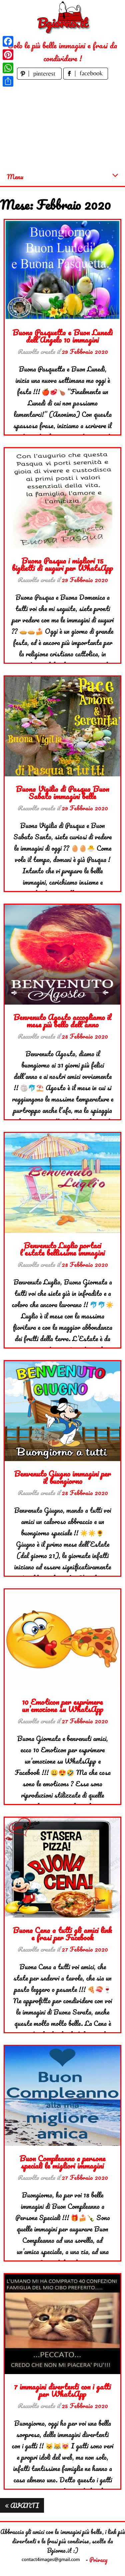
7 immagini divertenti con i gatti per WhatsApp (62, 2390)
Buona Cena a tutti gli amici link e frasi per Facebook (62, 1933)
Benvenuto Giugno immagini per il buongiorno (62, 1477)
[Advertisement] (62, 124)
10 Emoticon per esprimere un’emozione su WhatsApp (63, 1705)
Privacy (98, 2560)
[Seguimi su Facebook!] (86, 77)
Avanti (24, 2505)
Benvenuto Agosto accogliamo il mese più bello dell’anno (62, 1020)
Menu (15, 177)
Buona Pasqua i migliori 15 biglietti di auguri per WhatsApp (62, 564)
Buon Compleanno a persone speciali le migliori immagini (62, 2162)
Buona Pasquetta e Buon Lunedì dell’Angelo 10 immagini (62, 336)
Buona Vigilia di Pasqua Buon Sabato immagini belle (62, 792)
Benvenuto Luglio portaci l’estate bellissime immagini (62, 1249)
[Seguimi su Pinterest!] (40, 77)
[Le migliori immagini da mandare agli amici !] (63, 17)
